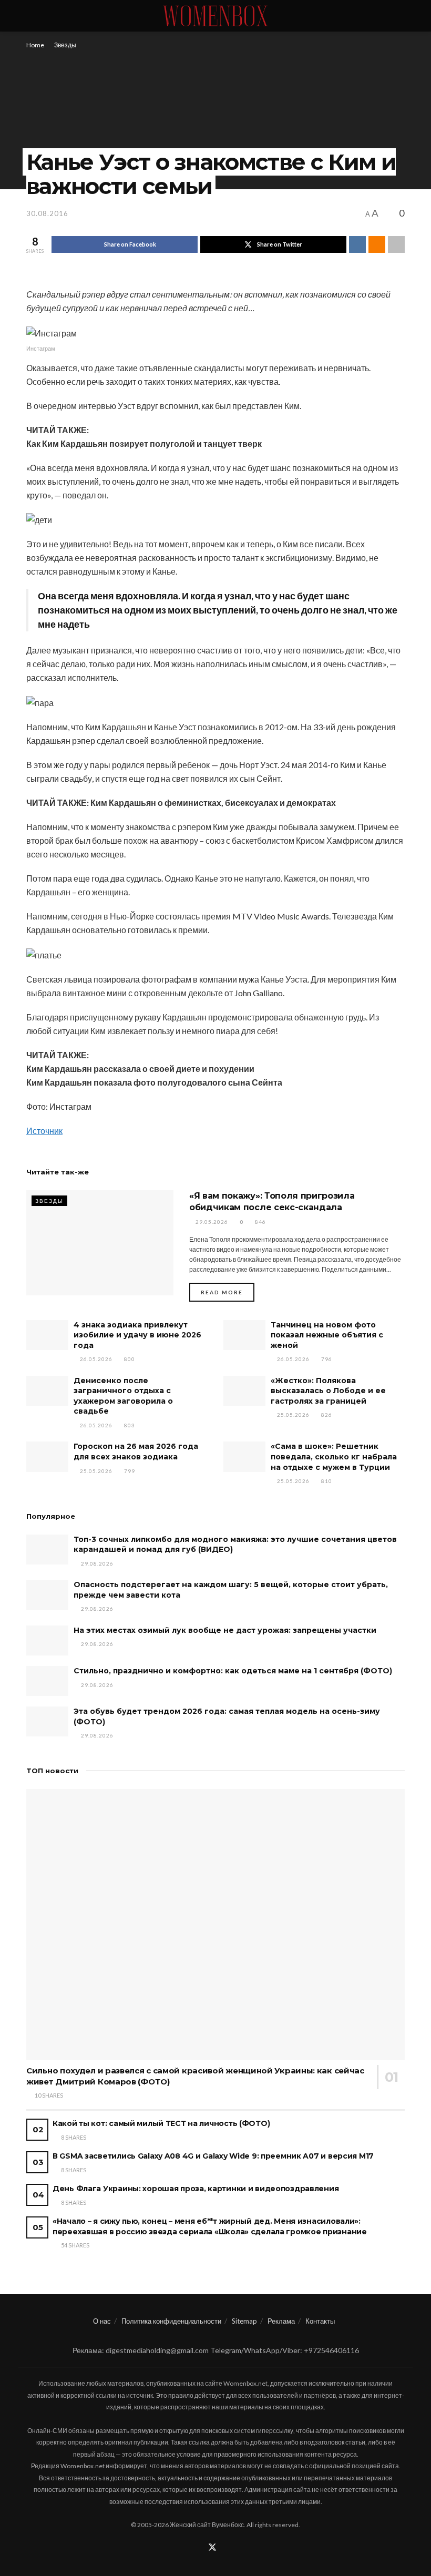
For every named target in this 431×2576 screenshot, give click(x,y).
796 (326, 1359)
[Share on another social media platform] (396, 244)
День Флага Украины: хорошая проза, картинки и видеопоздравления (196, 2189)
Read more (228, 1292)
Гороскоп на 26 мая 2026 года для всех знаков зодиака (136, 1451)
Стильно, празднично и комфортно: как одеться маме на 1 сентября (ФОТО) (233, 1671)
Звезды (65, 45)
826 (326, 1415)
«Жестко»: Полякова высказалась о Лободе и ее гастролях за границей (328, 1391)
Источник (44, 1131)
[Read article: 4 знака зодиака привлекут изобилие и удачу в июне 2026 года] (47, 1335)
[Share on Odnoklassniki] (377, 244)
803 (129, 1425)
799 (129, 1471)
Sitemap (244, 2321)
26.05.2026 (95, 1359)
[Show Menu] (31, 16)
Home (35, 45)
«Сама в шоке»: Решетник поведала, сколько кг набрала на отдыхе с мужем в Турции (334, 1456)
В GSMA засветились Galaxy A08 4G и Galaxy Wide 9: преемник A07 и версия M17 (213, 2156)
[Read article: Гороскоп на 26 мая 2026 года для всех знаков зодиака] (47, 1456)
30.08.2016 (47, 213)
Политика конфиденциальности (171, 2321)
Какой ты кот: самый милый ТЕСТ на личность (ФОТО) (161, 2123)
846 (260, 1222)
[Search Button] (400, 16)
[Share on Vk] (357, 244)
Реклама (281, 2321)
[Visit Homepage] (215, 16)
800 (129, 1359)
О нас (102, 2321)
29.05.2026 (211, 1222)
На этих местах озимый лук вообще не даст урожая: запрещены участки (225, 1630)
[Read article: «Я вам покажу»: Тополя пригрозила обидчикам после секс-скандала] (100, 1243)
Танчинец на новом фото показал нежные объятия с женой (327, 1335)
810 (326, 1481)
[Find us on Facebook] (198, 2548)
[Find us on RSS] (227, 2548)
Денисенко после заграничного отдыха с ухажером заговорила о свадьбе (123, 1396)
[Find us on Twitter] (212, 2548)
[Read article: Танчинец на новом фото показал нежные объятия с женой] (244, 1335)
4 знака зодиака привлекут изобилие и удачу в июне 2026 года (137, 1335)
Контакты (320, 2321)
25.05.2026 (293, 1415)
